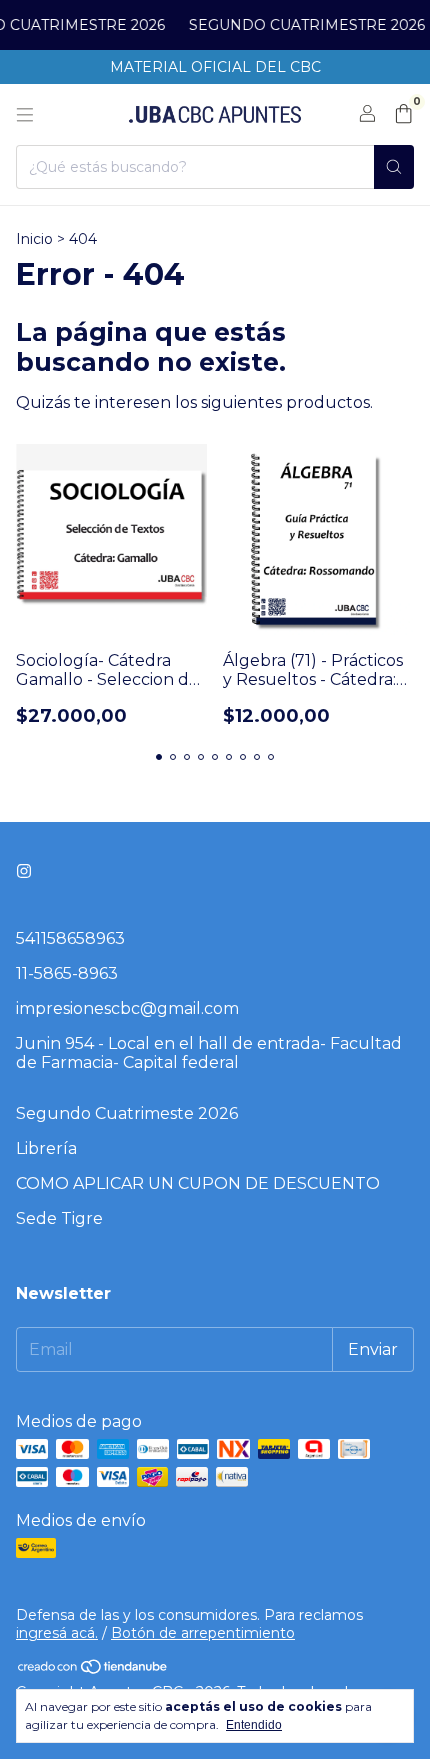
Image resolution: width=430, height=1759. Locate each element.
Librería (46, 1148)
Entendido (254, 1725)
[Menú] (25, 115)
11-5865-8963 (67, 973)
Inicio (34, 239)
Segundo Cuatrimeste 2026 (127, 1113)
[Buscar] (394, 167)
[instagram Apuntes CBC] (24, 871)
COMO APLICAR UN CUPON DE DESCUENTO (198, 1183)
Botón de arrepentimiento (203, 1633)
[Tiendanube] (93, 1671)
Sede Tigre (59, 1218)
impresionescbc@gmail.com (127, 1008)
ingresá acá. (57, 1633)
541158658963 (70, 938)
